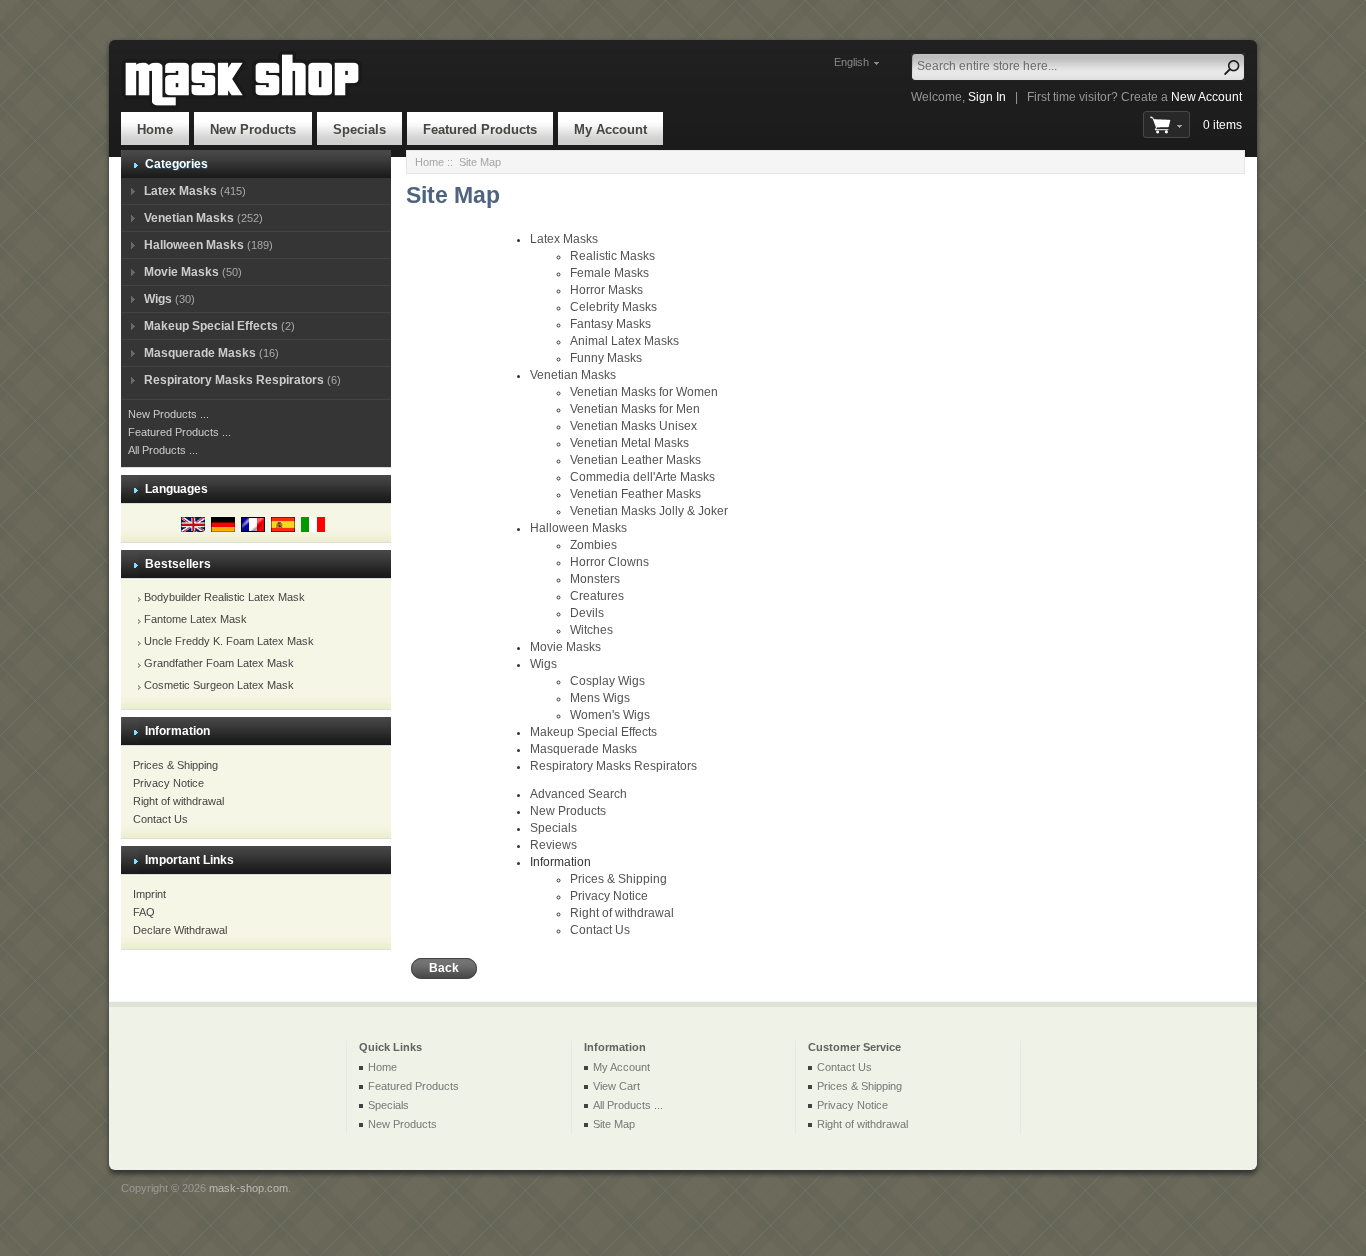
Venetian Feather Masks (635, 494)
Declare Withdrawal (180, 930)
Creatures (597, 596)
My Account (610, 129)
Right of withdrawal (178, 801)
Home (155, 129)
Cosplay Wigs (607, 681)
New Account (1206, 97)
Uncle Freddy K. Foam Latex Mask (229, 641)
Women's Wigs (610, 715)
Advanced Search (578, 794)
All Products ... (163, 450)
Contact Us (160, 819)
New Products (253, 129)
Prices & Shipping (175, 765)
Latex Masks (180, 191)
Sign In (987, 97)
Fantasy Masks (610, 324)
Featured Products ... (179, 432)
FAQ (144, 912)
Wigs (158, 299)
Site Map (614, 1124)
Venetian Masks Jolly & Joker (649, 511)
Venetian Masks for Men (635, 409)
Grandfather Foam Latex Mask (219, 663)
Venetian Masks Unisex (633, 426)
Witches (591, 630)
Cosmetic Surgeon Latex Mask (219, 685)
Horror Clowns (609, 562)
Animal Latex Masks (624, 341)
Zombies (593, 545)
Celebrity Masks (613, 307)
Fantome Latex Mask (195, 619)
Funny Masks (606, 358)
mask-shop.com (248, 1188)
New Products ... (168, 414)
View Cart (616, 1086)
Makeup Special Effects (211, 326)
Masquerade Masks (200, 353)
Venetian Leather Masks (635, 460)
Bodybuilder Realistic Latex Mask (224, 597)
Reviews (553, 845)
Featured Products (480, 129)
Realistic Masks (612, 256)
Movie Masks (181, 272)
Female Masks (609, 273)
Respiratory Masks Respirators (234, 380)
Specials (359, 129)
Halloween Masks (194, 245)
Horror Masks (606, 290)
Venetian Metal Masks (629, 443)
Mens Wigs (600, 698)
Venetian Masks (189, 218)
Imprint (149, 894)
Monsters (595, 579)
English (851, 62)
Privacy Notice (168, 783)
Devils (587, 613)
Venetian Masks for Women (644, 392)
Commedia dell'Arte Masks (642, 477)
